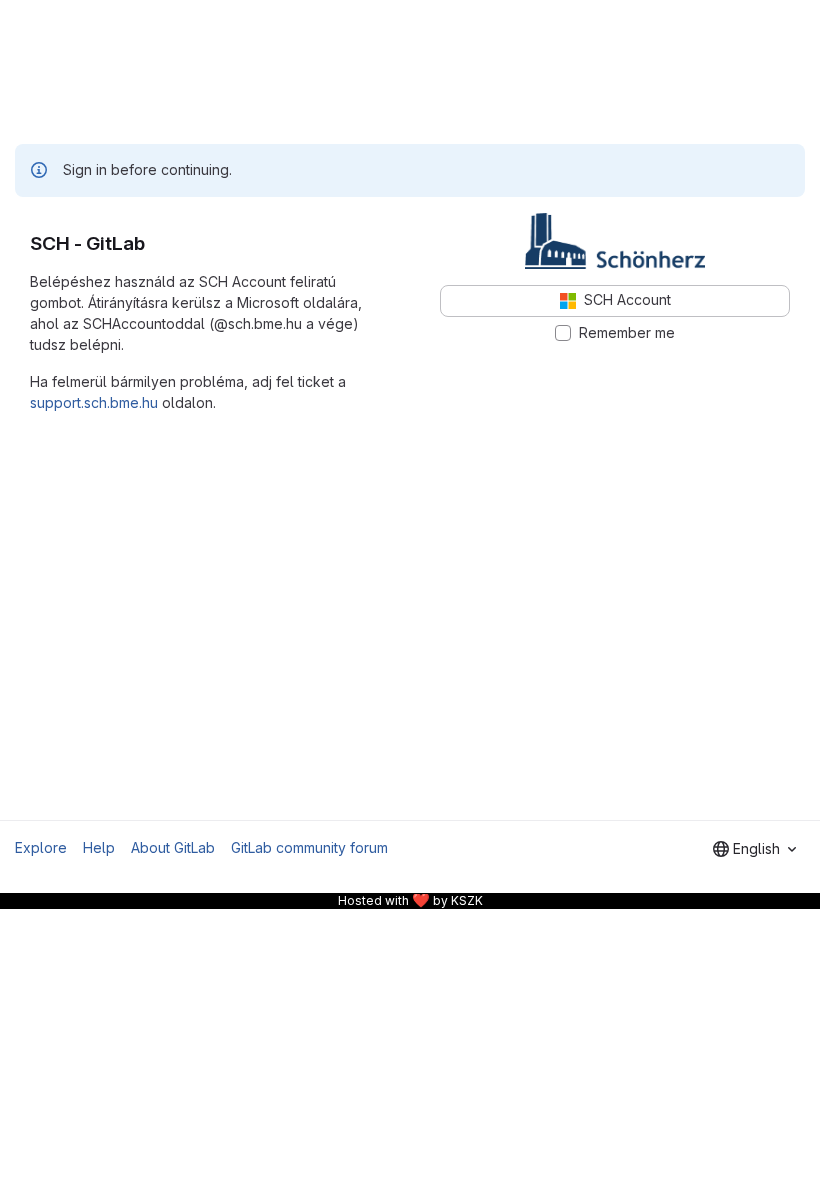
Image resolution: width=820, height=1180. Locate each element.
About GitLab (173, 847)
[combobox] (754, 849)
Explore (41, 847)
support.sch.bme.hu (94, 402)
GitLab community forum (309, 847)
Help (99, 847)
